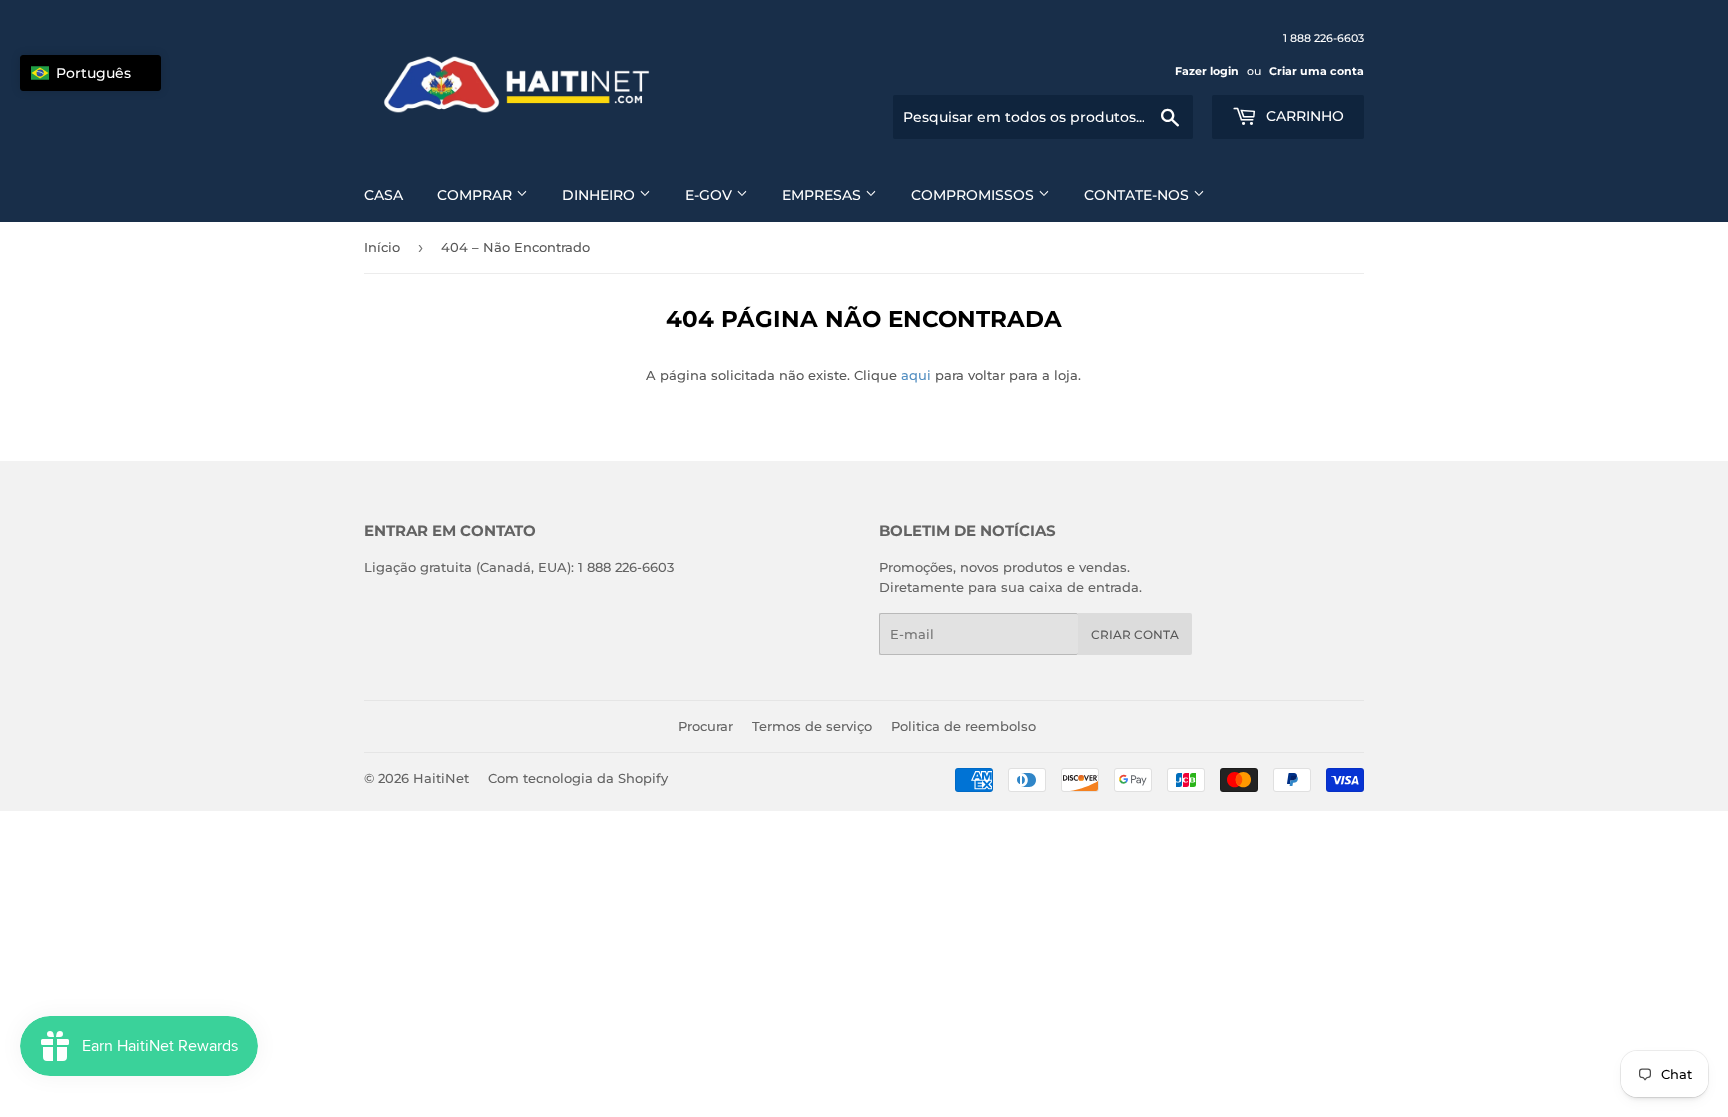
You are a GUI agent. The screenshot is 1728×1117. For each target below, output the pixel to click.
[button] (90, 73)
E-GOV (710, 195)
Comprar (476, 195)
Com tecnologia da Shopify (578, 778)
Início (382, 247)
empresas (823, 195)
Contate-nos (1138, 195)
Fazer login (1207, 71)
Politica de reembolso (963, 726)
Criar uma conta (1316, 71)
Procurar (705, 726)
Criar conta (1135, 634)
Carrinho (1303, 116)
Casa (383, 195)
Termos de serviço (812, 726)
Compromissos (974, 195)
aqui (916, 375)
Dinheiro (600, 195)
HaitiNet (441, 778)
